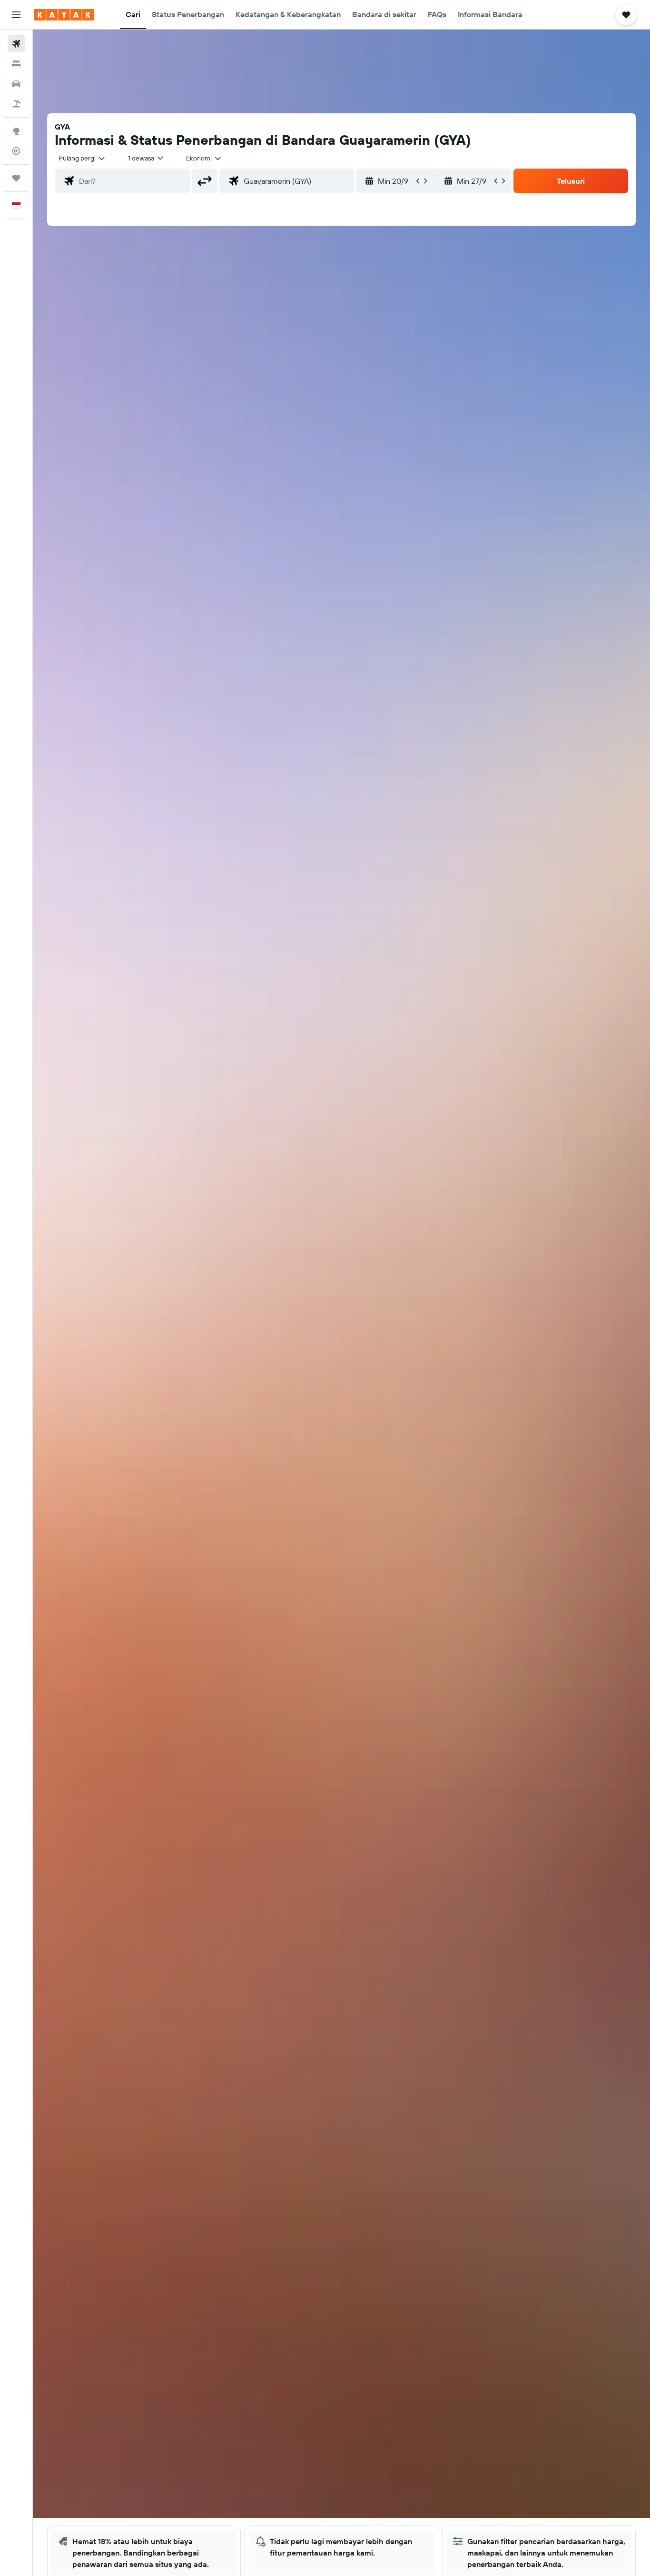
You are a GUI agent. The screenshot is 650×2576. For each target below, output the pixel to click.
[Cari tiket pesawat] (16, 44)
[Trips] (16, 178)
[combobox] (82, 158)
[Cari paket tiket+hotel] (16, 104)
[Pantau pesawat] (16, 151)
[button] (16, 15)
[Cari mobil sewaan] (16, 84)
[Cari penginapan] (16, 64)
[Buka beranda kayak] (64, 15)
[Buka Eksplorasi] (16, 131)
